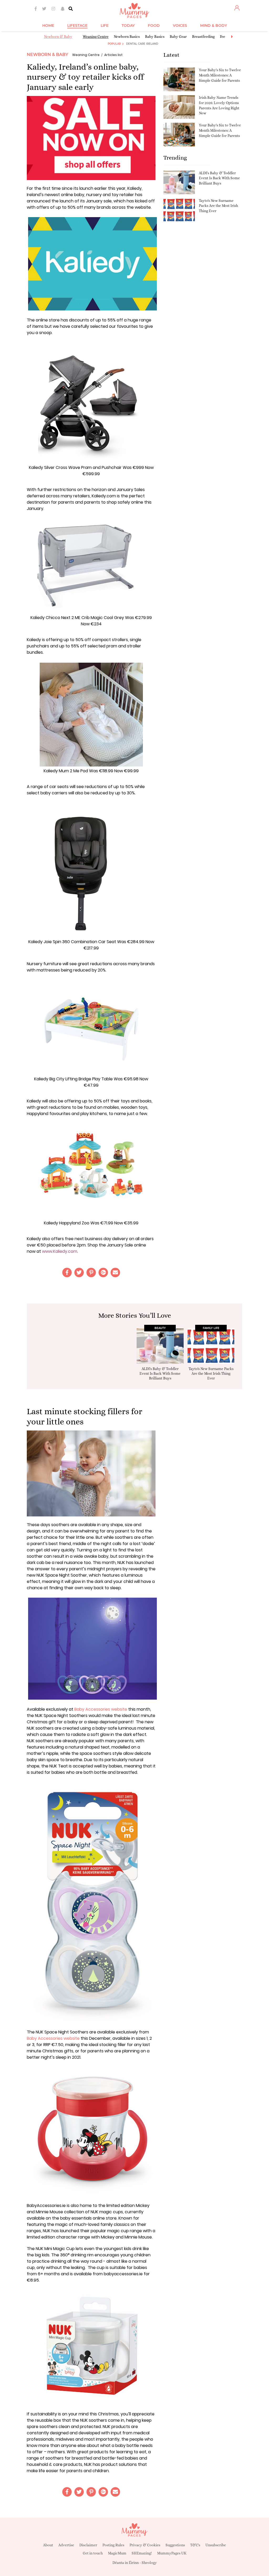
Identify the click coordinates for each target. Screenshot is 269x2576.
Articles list (113, 55)
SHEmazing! (142, 2553)
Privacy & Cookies (145, 2545)
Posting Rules (113, 2545)
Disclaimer (88, 2545)
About (48, 2545)
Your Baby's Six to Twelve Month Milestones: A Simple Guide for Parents (220, 75)
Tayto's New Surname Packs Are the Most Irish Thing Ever (218, 206)
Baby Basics (155, 37)
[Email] (115, 1272)
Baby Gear (178, 37)
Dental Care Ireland (142, 44)
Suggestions (175, 2545)
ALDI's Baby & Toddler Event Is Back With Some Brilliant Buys (219, 178)
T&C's (195, 2545)
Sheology (149, 2563)
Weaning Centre (96, 37)
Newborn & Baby (58, 37)
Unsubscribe (216, 2545)
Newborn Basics (127, 37)
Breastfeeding (203, 37)
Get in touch (93, 2553)
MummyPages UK (172, 2553)
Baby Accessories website (101, 1709)
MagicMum (117, 2553)
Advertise (66, 2545)
